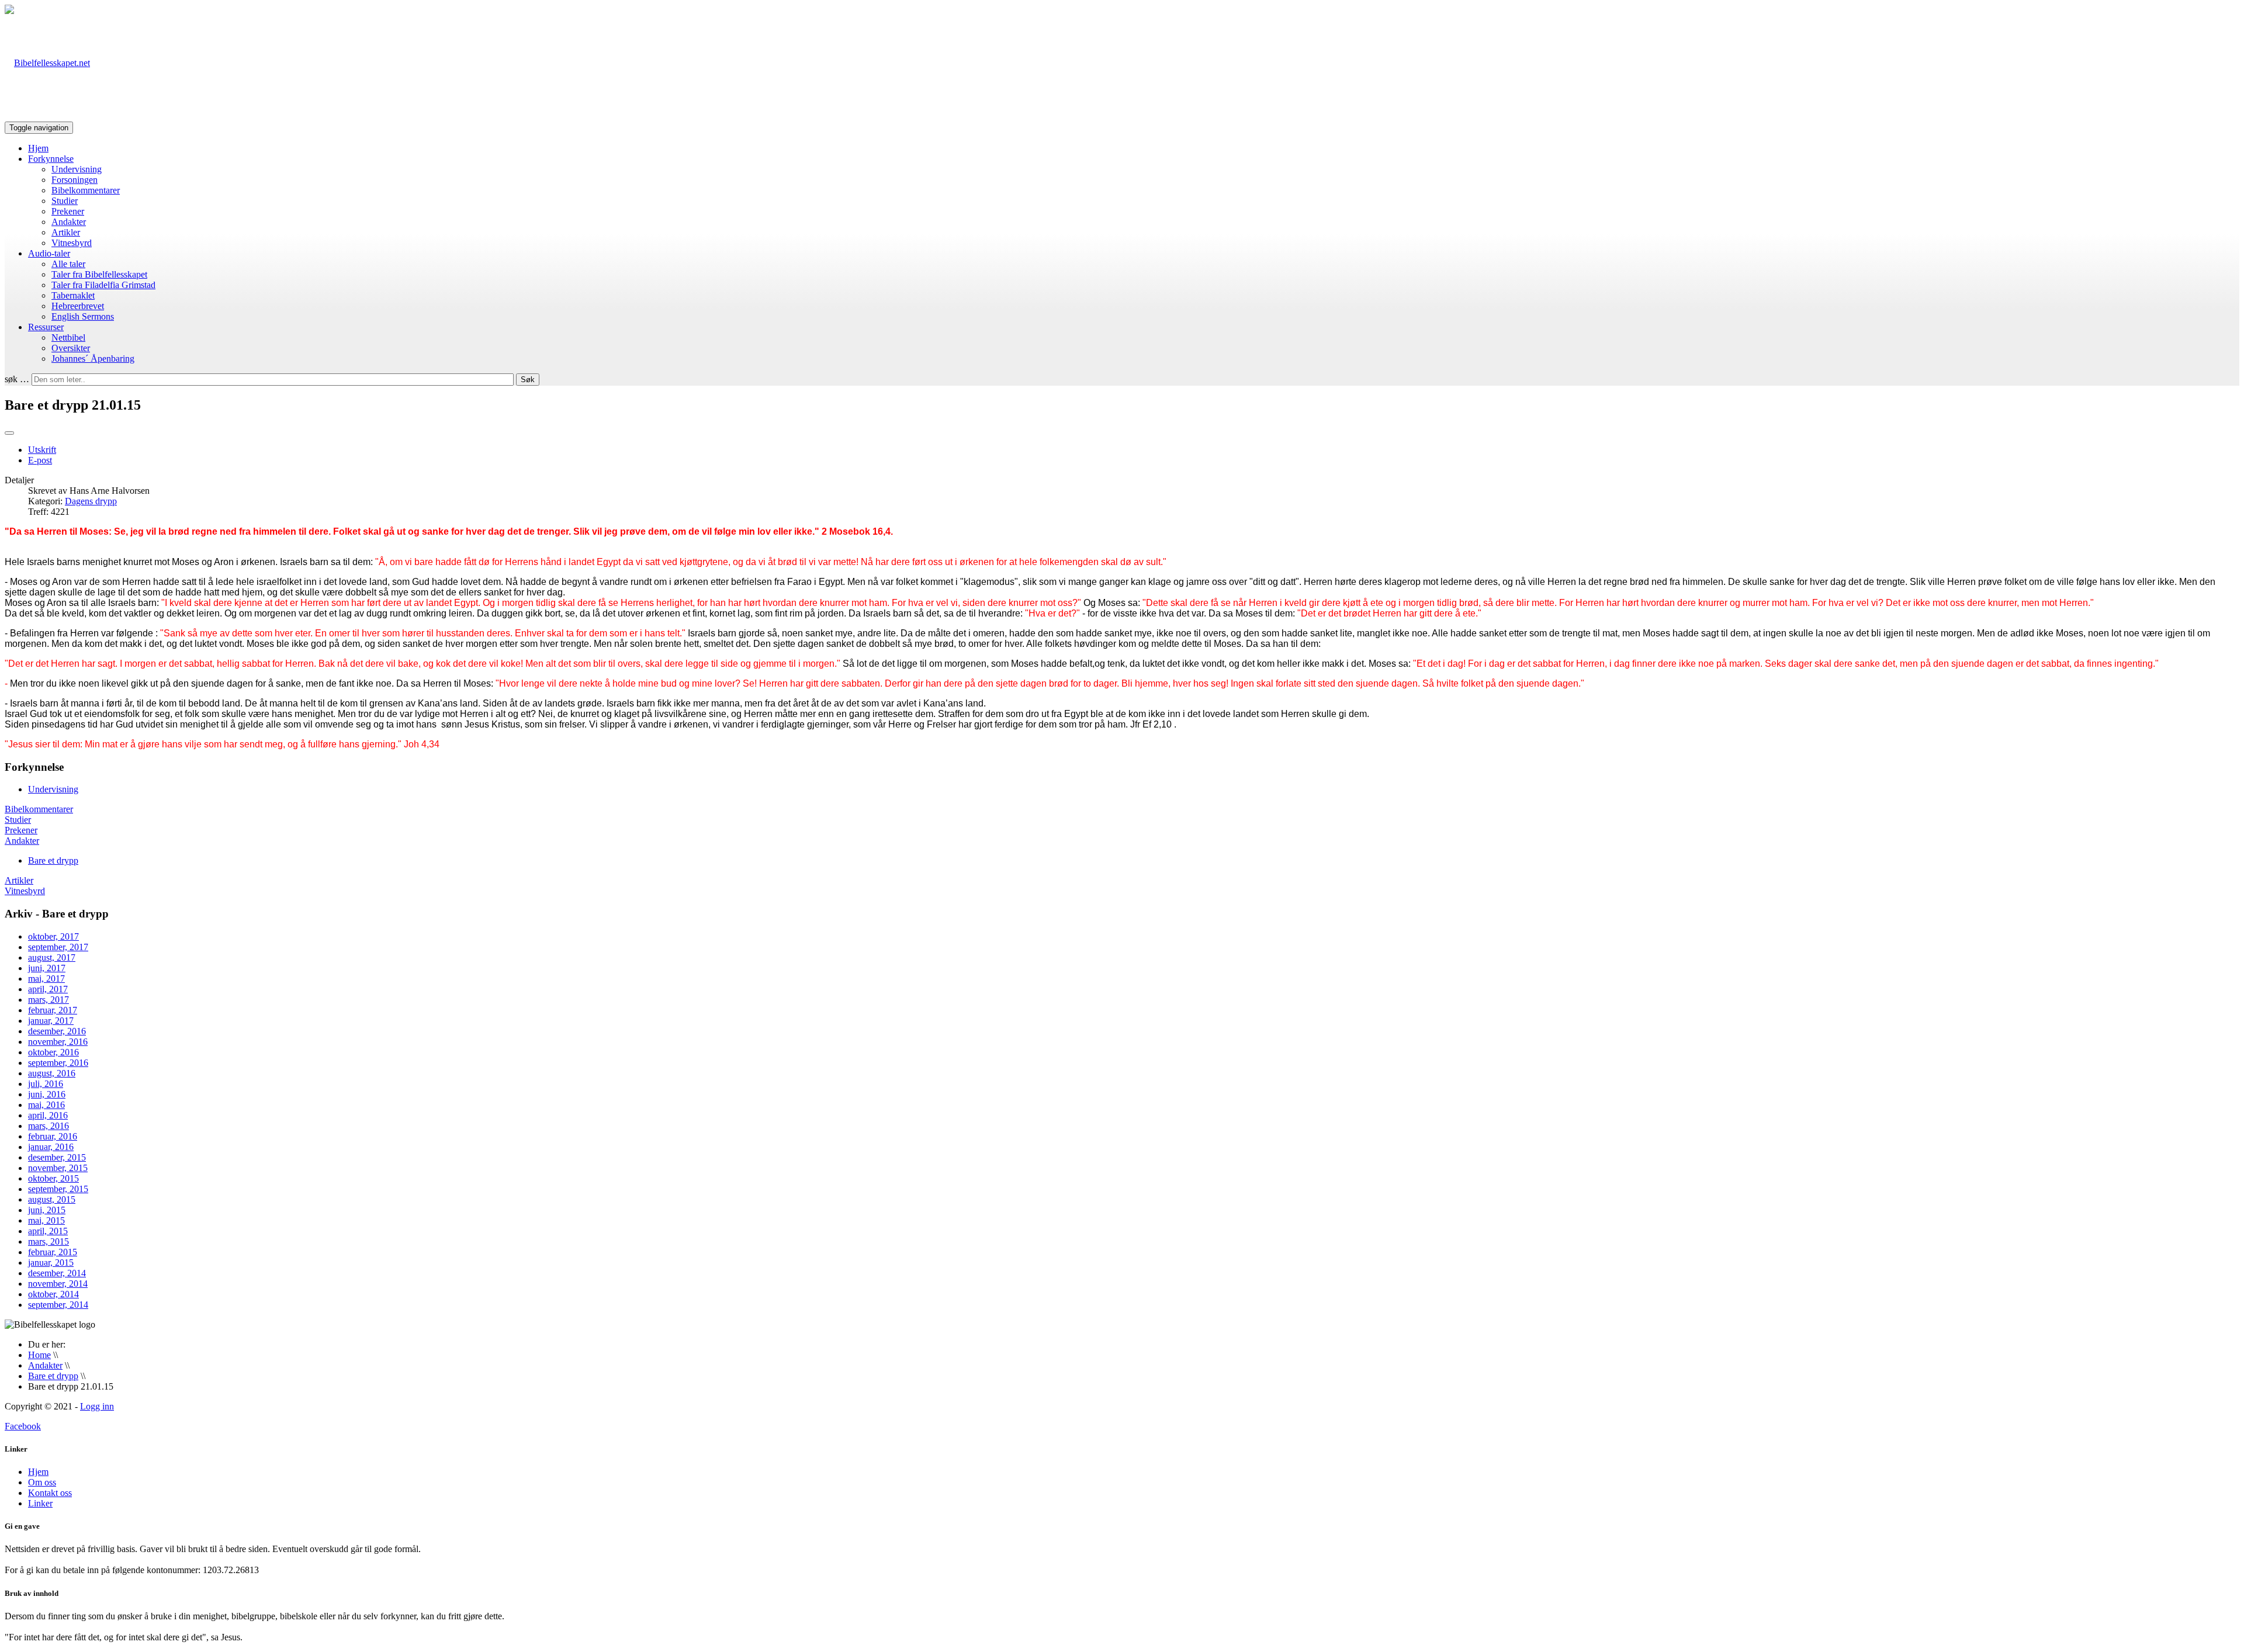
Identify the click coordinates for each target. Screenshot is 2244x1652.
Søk (528, 380)
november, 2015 (58, 1168)
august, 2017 (52, 957)
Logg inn (97, 1406)
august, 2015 (52, 1199)
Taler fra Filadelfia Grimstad (103, 285)
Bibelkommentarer (86, 190)
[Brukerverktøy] (9, 433)
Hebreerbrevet (78, 306)
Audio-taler (49, 253)
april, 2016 (48, 1115)
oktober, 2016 (53, 1052)
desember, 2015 (57, 1157)
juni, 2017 (47, 968)
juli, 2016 (46, 1084)
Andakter (69, 222)
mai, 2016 (46, 1105)
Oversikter (71, 348)
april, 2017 (48, 989)
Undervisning (77, 169)
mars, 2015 (49, 1241)
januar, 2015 (51, 1263)
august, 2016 (52, 1073)
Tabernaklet (73, 295)
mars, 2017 (49, 1000)
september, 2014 (58, 1305)
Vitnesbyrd (72, 243)
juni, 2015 (47, 1210)
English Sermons (83, 316)
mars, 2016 (49, 1126)
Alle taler (68, 264)
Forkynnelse (51, 159)
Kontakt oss (50, 1493)
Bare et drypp (53, 860)
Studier (65, 201)
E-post (40, 460)
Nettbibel (68, 337)
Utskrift (42, 450)
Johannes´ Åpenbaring (93, 359)
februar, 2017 (53, 1010)
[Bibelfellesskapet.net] (47, 63)
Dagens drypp (91, 501)
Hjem (38, 148)
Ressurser (46, 327)
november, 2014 (58, 1284)
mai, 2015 (46, 1220)
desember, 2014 (57, 1273)
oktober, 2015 (53, 1178)
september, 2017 (58, 947)
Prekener (68, 211)
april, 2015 (48, 1231)
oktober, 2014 (53, 1294)
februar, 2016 (53, 1136)
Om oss (42, 1482)
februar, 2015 (53, 1252)
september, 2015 (58, 1189)
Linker (40, 1503)
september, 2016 (58, 1063)
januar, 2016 (51, 1147)
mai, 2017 (46, 979)
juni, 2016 (47, 1094)
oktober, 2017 (53, 936)
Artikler (66, 232)
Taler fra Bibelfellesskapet (99, 274)
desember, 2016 (57, 1031)
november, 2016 (58, 1042)
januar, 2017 (51, 1021)
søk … (17, 379)
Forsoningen (75, 180)
